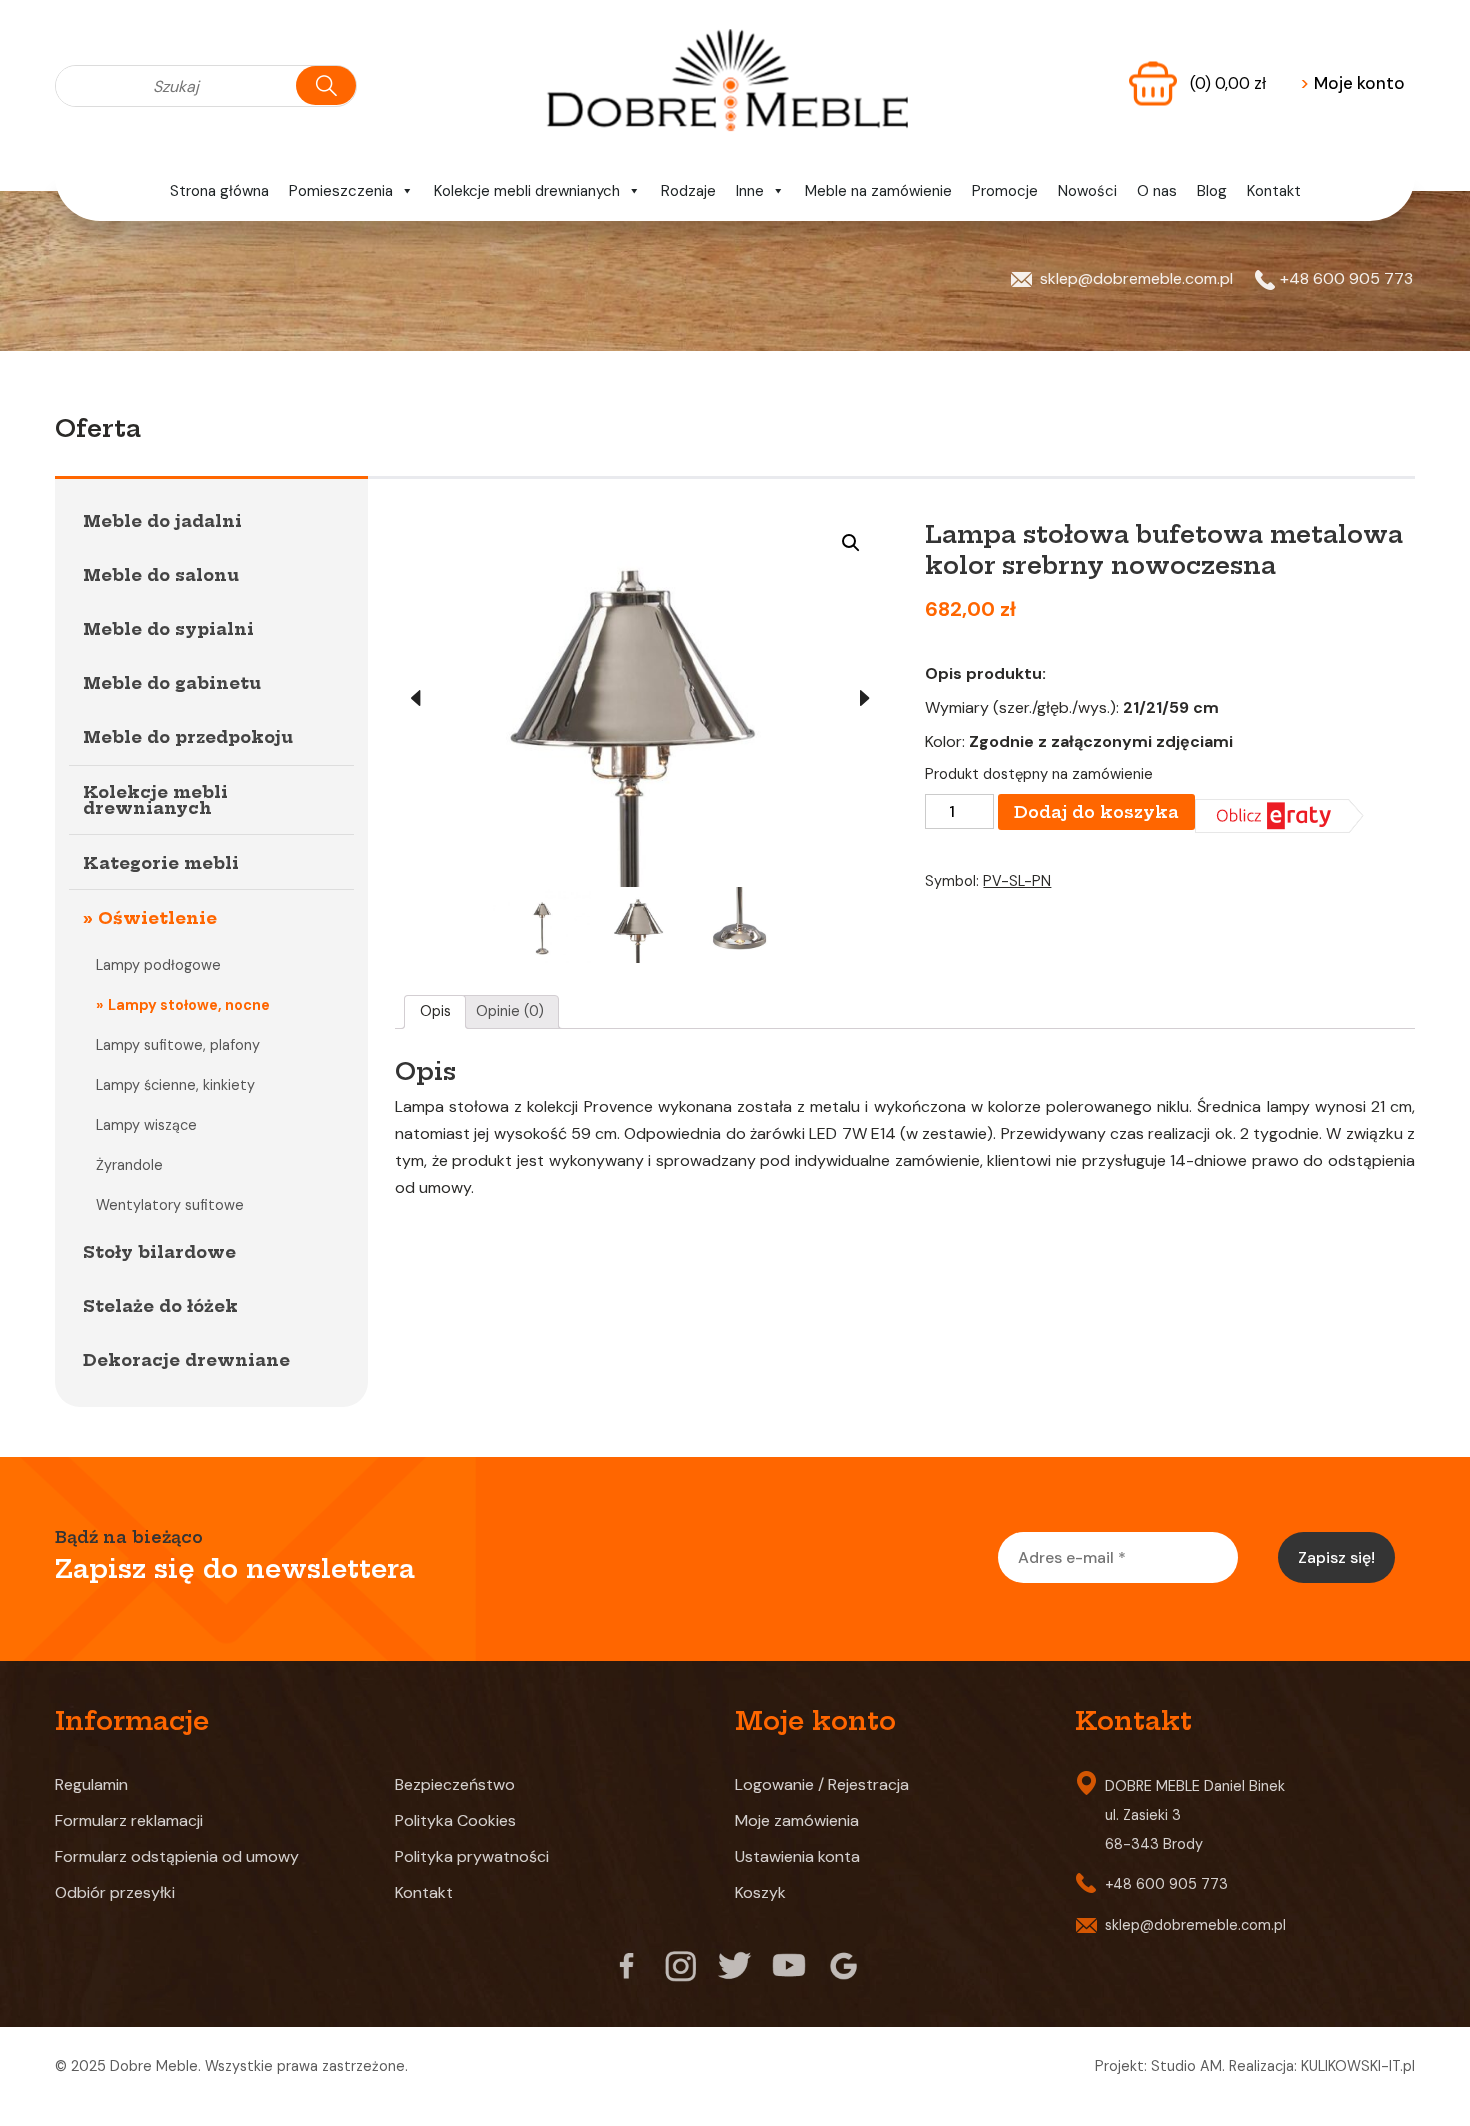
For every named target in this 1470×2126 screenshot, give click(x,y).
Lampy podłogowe (158, 965)
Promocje (1005, 191)
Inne (750, 191)
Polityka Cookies (455, 1820)
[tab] (435, 1012)
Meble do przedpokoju (188, 737)
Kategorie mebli (161, 863)
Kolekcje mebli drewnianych (527, 191)
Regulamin (91, 1784)
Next (865, 698)
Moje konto (1352, 83)
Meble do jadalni (162, 521)
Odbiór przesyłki (115, 1892)
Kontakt (1274, 191)
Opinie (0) (510, 1011)
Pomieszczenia (341, 191)
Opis (435, 1011)
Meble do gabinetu (172, 683)
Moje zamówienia (797, 1820)
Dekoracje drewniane (186, 1360)
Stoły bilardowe (159, 1252)
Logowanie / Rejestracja (822, 1784)
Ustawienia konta (797, 1856)
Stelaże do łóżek (160, 1306)
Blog (1212, 191)
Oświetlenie (157, 918)
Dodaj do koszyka (1096, 812)
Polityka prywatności (472, 1856)
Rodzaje (688, 191)
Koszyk (760, 1892)
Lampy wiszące (146, 1125)
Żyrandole (129, 1165)
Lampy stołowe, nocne (189, 1005)
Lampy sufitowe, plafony (178, 1045)
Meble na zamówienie (878, 191)
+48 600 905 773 (1346, 278)
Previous (415, 698)
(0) (1228, 83)
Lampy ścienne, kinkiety (175, 1085)
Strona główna (219, 191)
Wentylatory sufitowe (170, 1205)
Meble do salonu (161, 575)
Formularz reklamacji (129, 1820)
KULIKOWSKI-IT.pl (1358, 2066)
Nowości (1087, 191)
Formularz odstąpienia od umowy (177, 1856)
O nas (1157, 191)
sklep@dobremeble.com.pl (1136, 278)
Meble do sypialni (168, 629)
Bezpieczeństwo (455, 1784)
